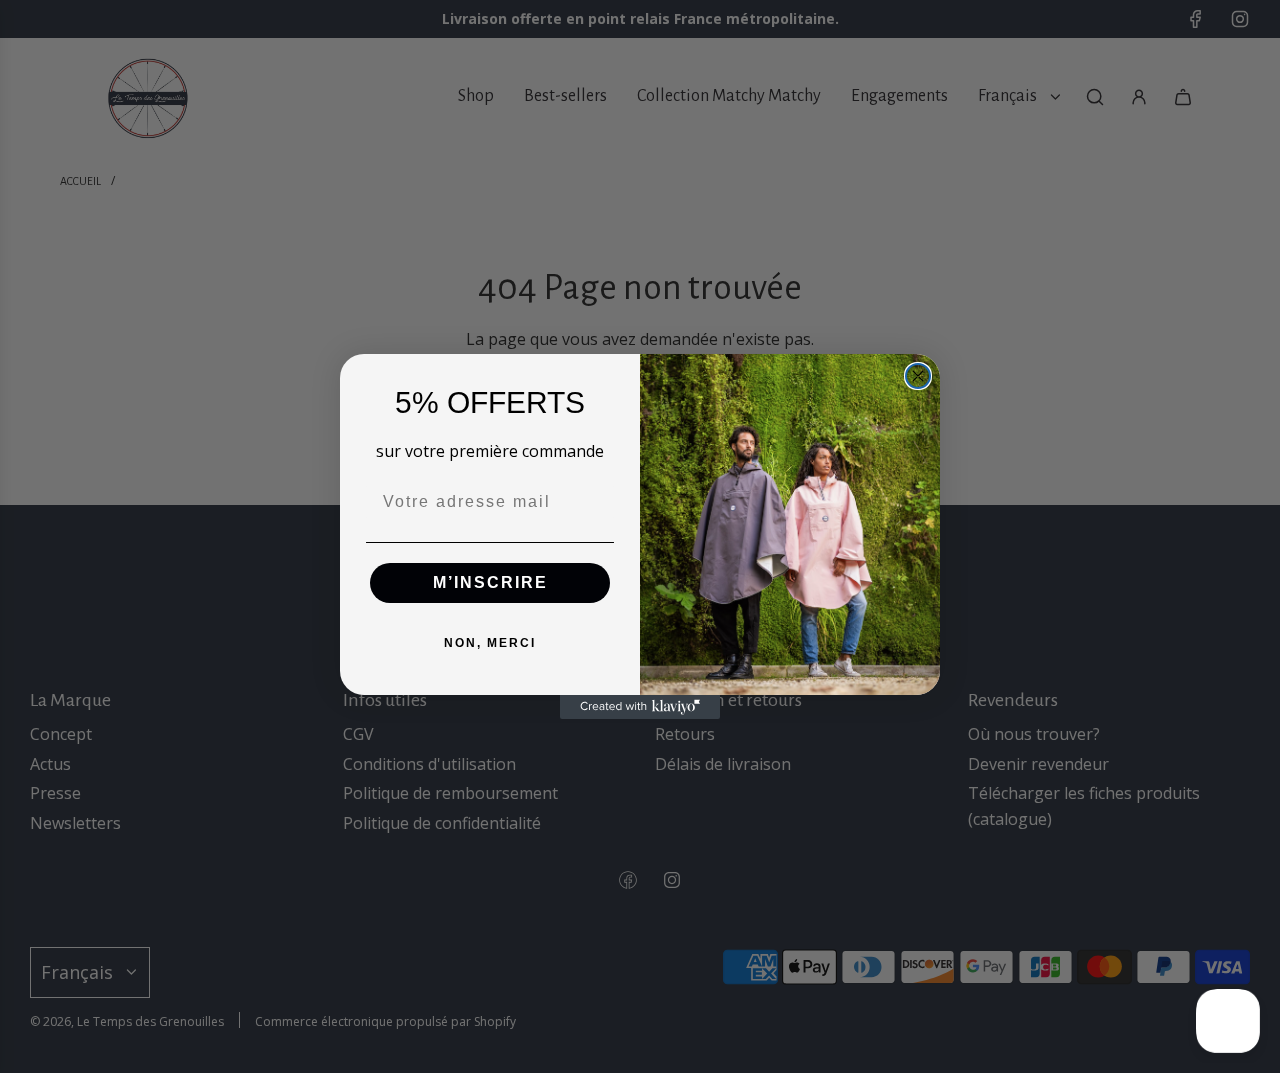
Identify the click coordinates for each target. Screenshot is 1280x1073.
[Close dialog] (918, 376)
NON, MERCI (490, 643)
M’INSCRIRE (490, 582)
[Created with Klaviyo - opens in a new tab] (640, 707)
